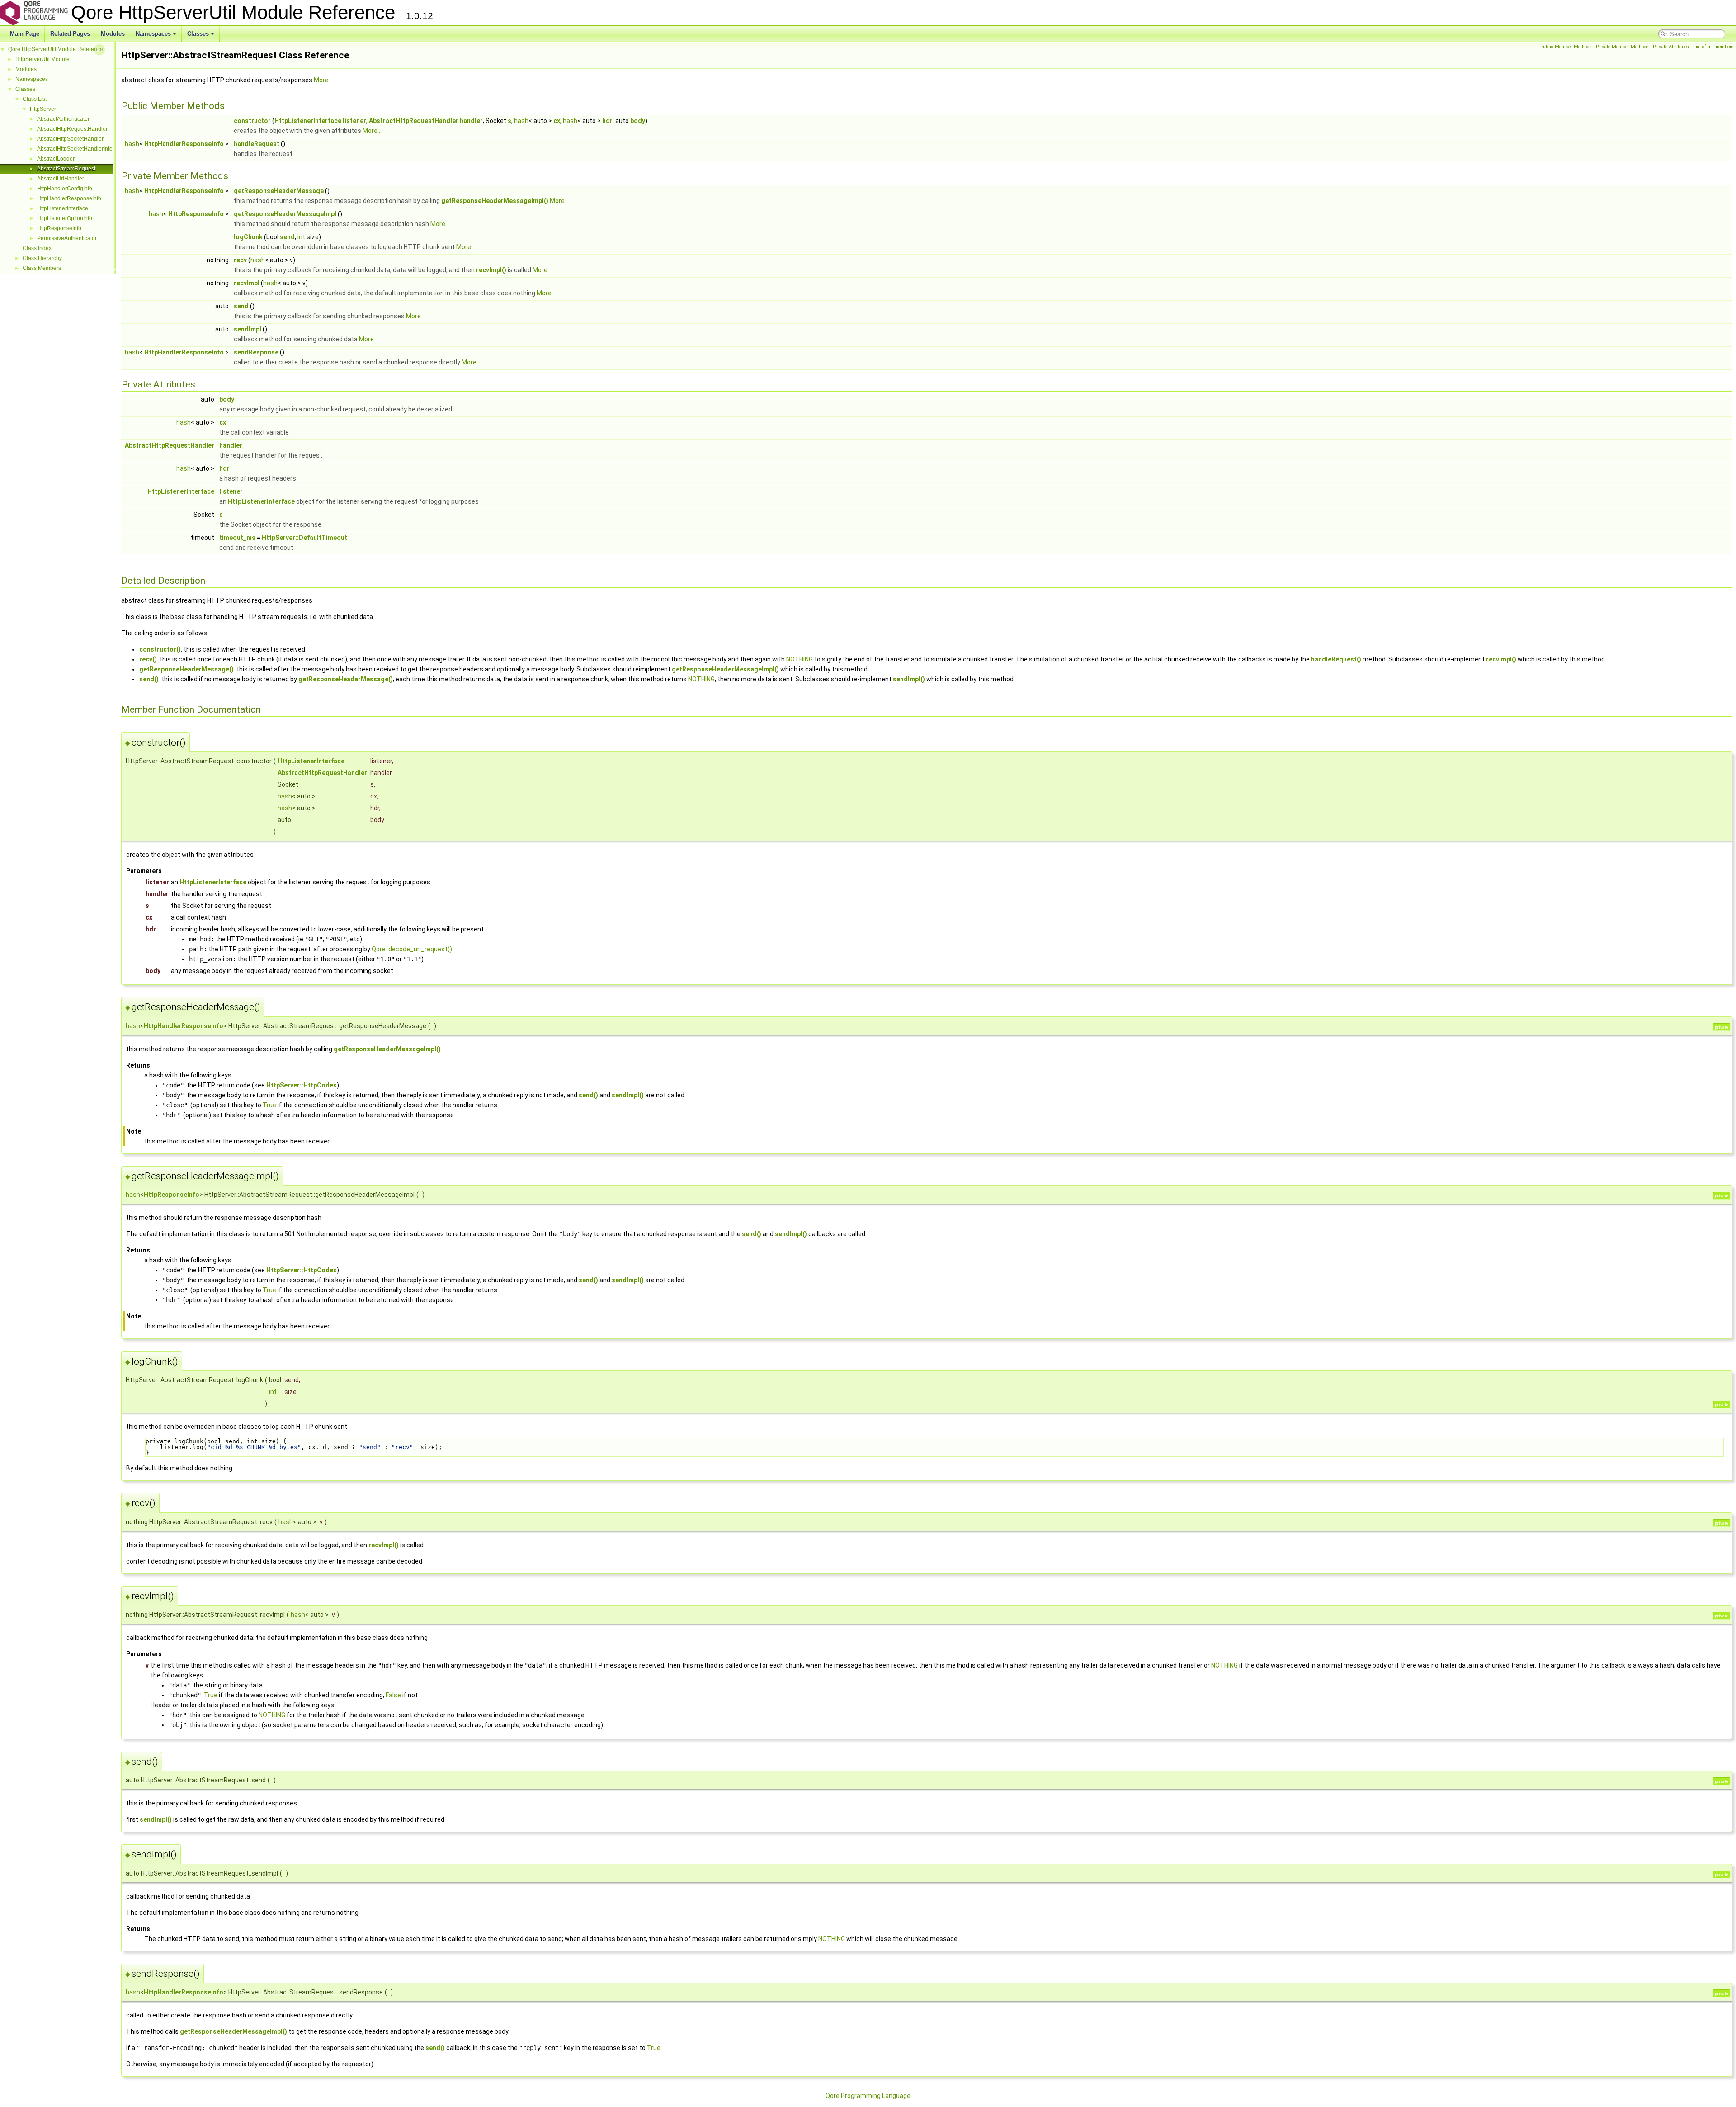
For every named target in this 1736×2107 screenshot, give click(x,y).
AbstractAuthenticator (63, 119)
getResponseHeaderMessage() (186, 669)
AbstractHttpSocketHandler (70, 139)
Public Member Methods (1566, 47)
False (393, 1695)
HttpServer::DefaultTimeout (304, 538)
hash (521, 121)
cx (557, 121)
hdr (607, 121)
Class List (35, 99)
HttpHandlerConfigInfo (65, 189)
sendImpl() (909, 679)
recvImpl (247, 283)
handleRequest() (1336, 659)
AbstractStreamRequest (66, 169)
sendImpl (248, 329)
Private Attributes (1671, 47)
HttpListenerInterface (63, 208)
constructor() (160, 649)
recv (240, 260)
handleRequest (257, 144)
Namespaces (153, 34)
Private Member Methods (1622, 47)
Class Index (37, 248)
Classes (198, 34)
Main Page (25, 34)
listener (354, 121)
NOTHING (800, 659)
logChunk (248, 237)
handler (471, 121)
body (638, 121)
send (287, 237)
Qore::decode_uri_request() (412, 949)
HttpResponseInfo (59, 228)
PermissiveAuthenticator (67, 238)
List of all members (1713, 47)
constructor (252, 121)
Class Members (42, 268)
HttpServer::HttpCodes (302, 1085)
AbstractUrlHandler (61, 179)
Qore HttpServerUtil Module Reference (56, 49)
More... (323, 80)
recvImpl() (491, 270)
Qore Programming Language (868, 2096)
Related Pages (70, 34)
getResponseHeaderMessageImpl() (495, 201)
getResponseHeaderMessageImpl (285, 214)
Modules (113, 34)
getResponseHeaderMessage (279, 191)
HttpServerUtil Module (42, 59)
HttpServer (43, 109)
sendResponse (256, 352)
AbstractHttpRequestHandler (72, 129)
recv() (148, 659)
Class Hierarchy (42, 258)
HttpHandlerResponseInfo (69, 198)
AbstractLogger (56, 159)
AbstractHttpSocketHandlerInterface (81, 149)
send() (149, 679)
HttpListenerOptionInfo (65, 218)
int (301, 237)
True (269, 1105)
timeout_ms (237, 538)
